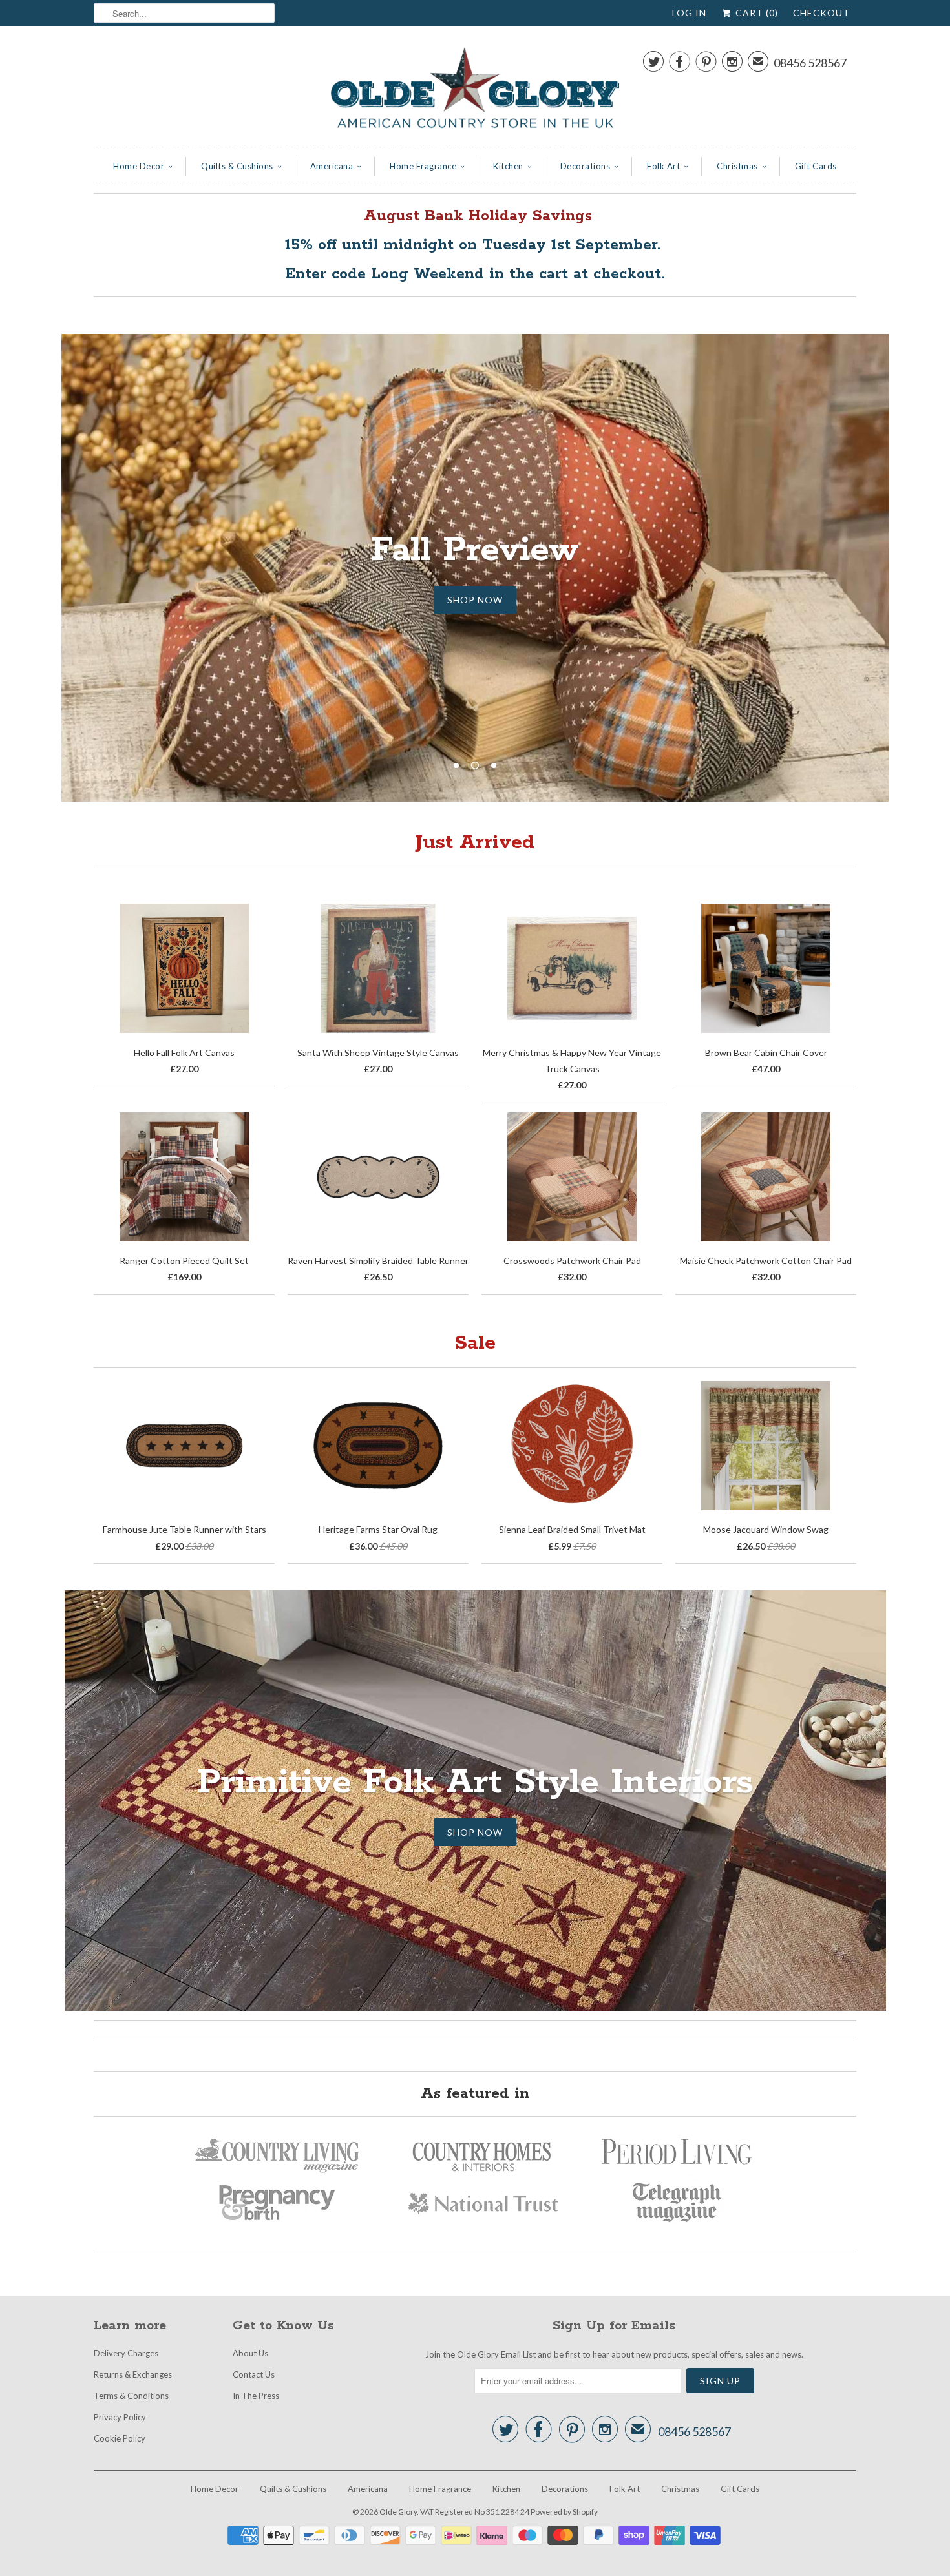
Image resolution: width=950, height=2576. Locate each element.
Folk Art (663, 166)
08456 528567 (810, 63)
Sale (475, 1343)
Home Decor (139, 166)
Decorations (586, 166)
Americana (332, 166)
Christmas (737, 166)
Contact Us (254, 2374)
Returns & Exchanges (133, 2374)
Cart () (755, 13)
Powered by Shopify (564, 2512)
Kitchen (508, 166)
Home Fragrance (423, 166)
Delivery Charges (126, 2353)
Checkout (821, 13)
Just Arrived (475, 843)
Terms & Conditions (131, 2396)
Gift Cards (816, 166)
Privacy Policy (120, 2417)
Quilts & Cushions (237, 166)
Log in (689, 13)
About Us (250, 2353)
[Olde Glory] (475, 89)
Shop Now (475, 576)
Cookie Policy (120, 2438)
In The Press (256, 2396)
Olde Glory (398, 2512)
